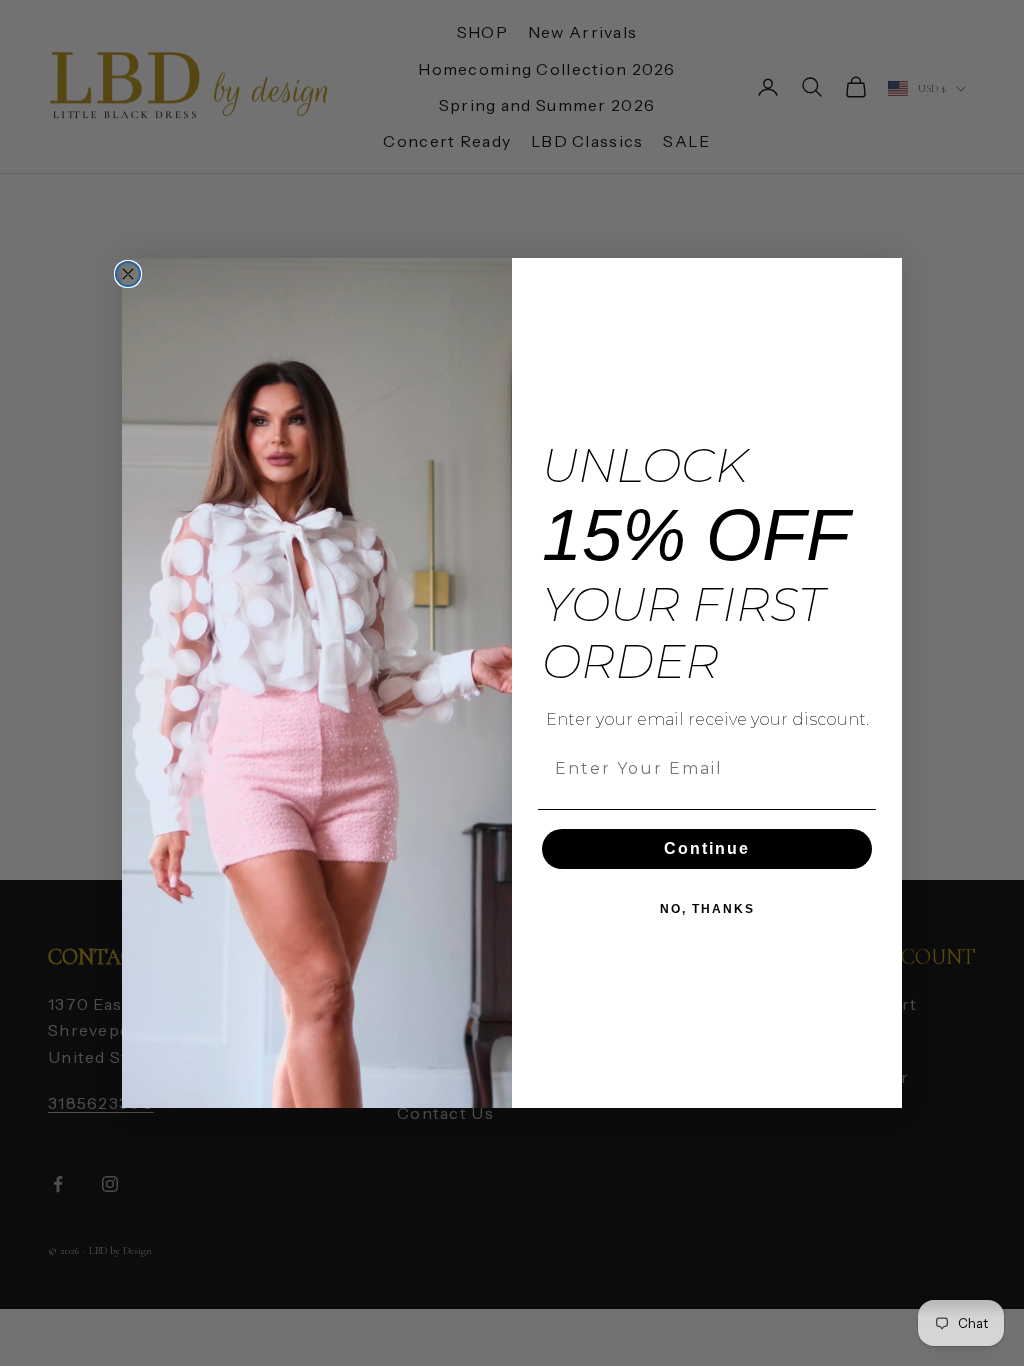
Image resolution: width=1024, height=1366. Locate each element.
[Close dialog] (128, 274)
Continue (707, 848)
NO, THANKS (707, 909)
